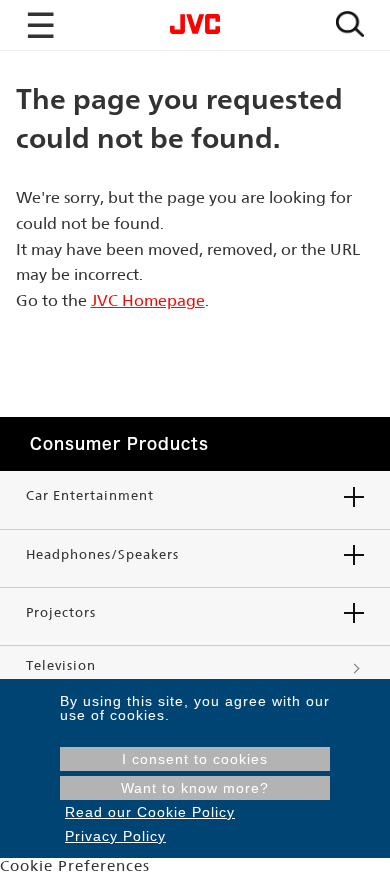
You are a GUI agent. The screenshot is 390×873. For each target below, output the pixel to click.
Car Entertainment (90, 495)
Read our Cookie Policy (150, 812)
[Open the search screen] (350, 25)
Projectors (61, 612)
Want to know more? (195, 788)
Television (61, 665)
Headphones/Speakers (102, 554)
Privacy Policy (115, 836)
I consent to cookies (195, 759)
